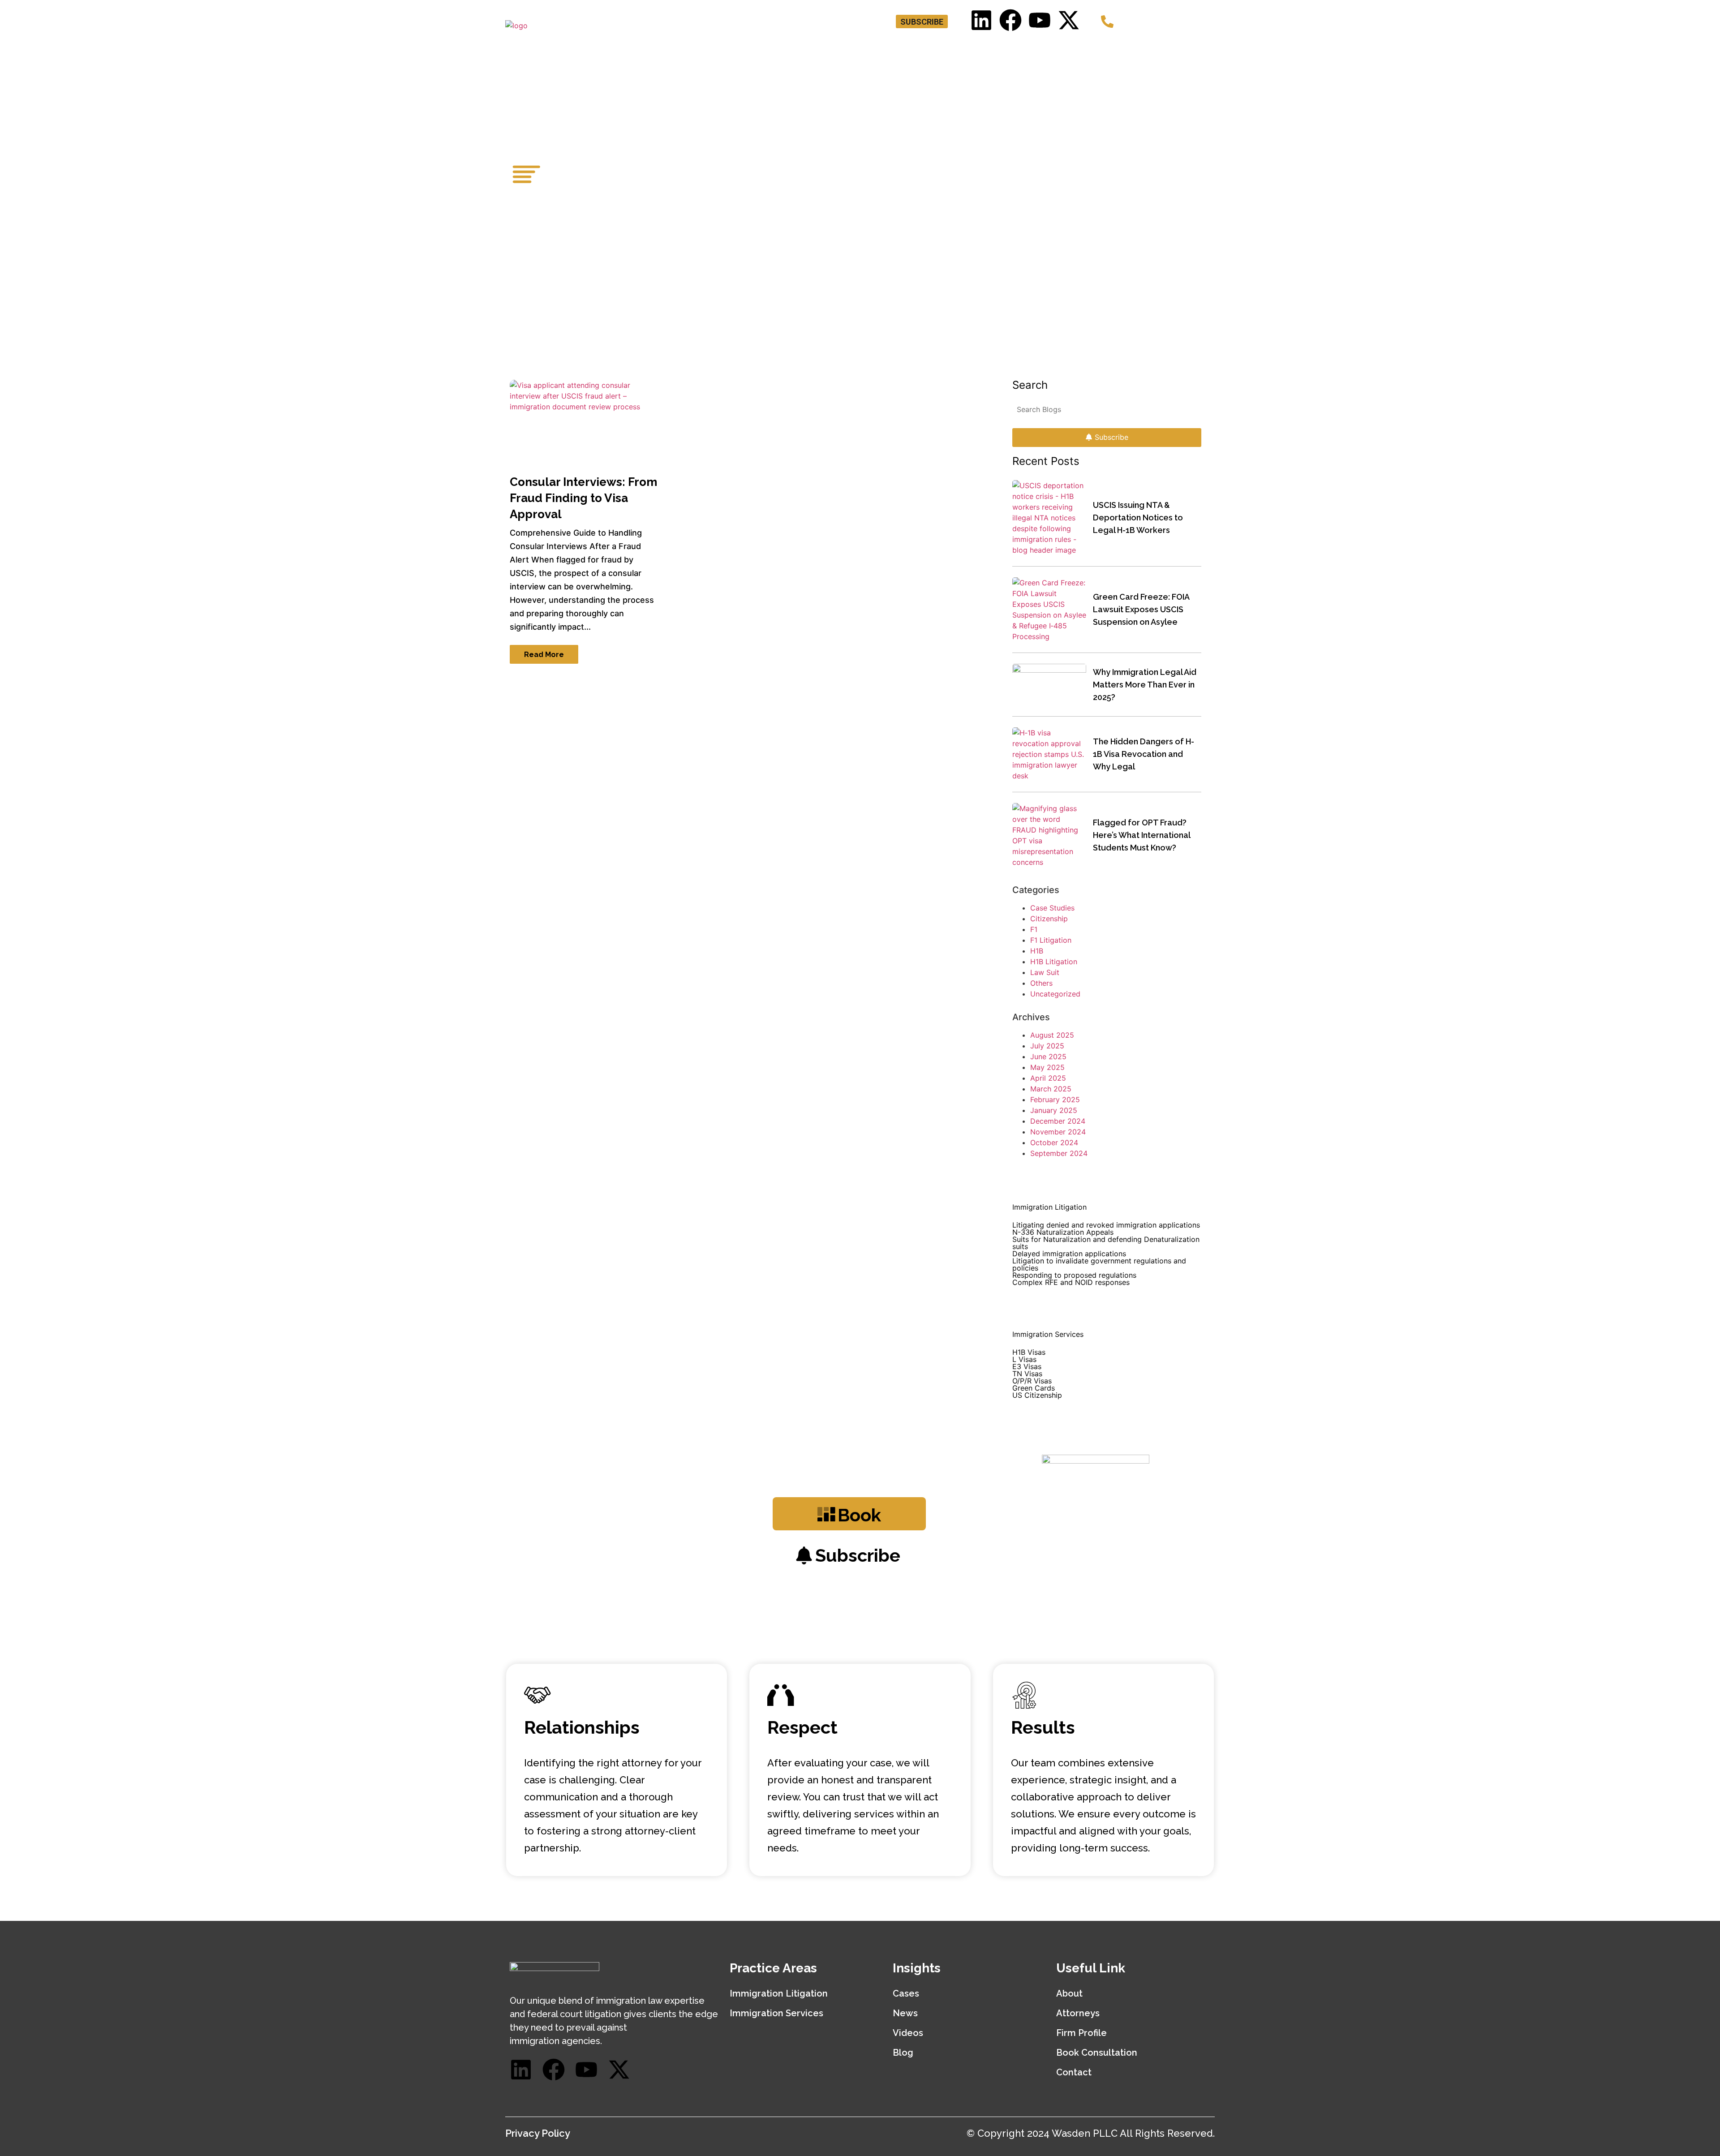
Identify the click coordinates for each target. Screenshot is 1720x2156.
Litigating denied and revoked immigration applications (1106, 1225)
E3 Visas (1027, 1366)
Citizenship (1049, 919)
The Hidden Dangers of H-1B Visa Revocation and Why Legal (1144, 754)
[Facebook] (1010, 20)
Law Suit (1045, 972)
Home (808, 50)
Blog (1145, 50)
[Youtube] (1040, 20)
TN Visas (1027, 1374)
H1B (1037, 951)
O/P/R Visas (1032, 1381)
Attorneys (860, 50)
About (1069, 1993)
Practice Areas (930, 50)
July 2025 (1047, 1046)
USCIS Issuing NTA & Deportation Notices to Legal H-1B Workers (1138, 518)
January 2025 (1054, 1110)
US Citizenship (1037, 1395)
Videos (908, 2033)
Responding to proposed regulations (1074, 1275)
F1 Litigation (1051, 940)
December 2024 (1058, 1121)
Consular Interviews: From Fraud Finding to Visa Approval (583, 498)
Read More (544, 655)
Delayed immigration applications (1069, 1254)
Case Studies (1052, 908)
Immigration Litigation (779, 1993)
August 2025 (1052, 1035)
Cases (906, 1993)
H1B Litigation (1054, 962)
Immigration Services (776, 2013)
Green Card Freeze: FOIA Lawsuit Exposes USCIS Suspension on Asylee (1141, 609)
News (905, 2013)
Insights (1097, 50)
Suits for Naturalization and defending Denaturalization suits (1106, 1243)
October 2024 (1054, 1142)
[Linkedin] (981, 20)
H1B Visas (1029, 1352)
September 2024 (1059, 1153)
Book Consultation (1023, 50)
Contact (1189, 50)
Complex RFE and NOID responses (1071, 1282)
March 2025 (1051, 1089)
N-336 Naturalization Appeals (1063, 1232)
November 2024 (1058, 1132)
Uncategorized (1055, 994)
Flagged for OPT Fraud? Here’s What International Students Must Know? (1142, 835)
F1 (1034, 929)
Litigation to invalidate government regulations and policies (1099, 1264)
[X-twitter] (1069, 20)
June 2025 (1048, 1057)
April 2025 (1048, 1078)
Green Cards (1034, 1388)
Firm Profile (1081, 2033)
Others (1041, 983)
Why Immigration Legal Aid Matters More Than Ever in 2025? (1145, 685)
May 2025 (1047, 1067)
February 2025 (1055, 1099)
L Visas (1024, 1359)
